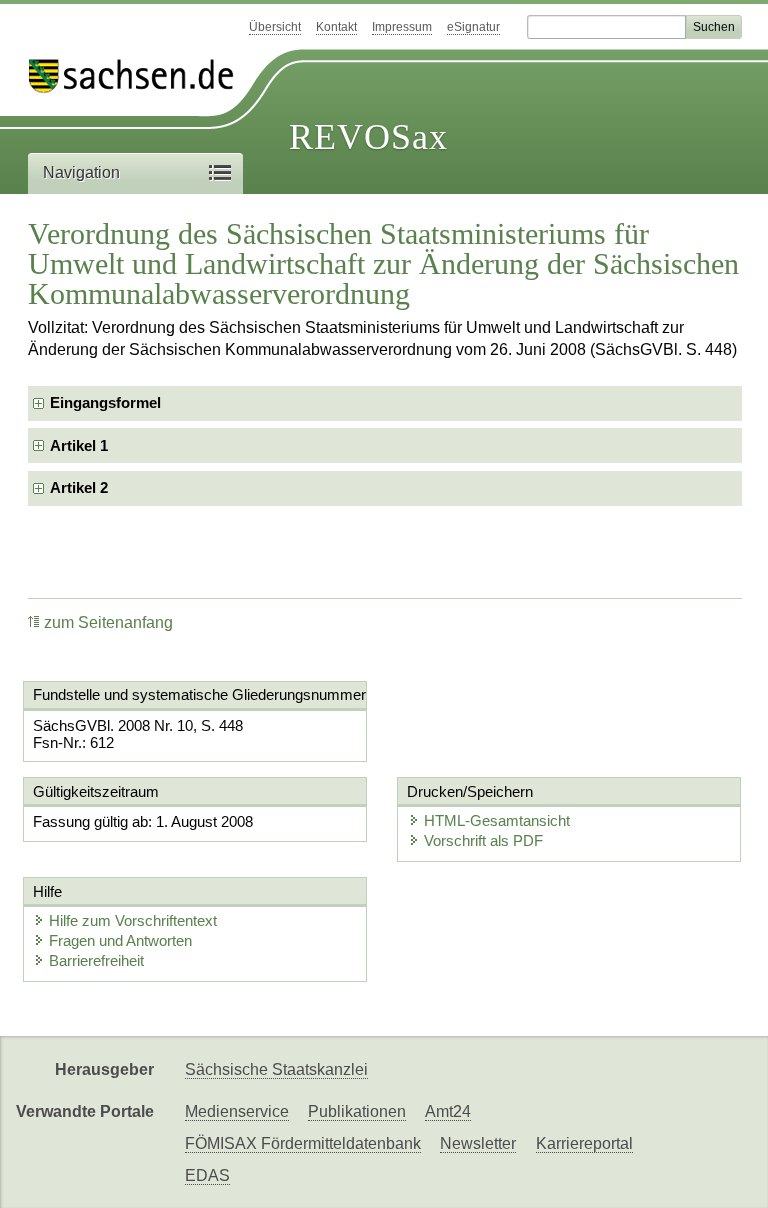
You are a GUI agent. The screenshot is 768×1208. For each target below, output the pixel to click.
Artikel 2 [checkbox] (79, 487)
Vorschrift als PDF (483, 840)
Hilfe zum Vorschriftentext (133, 920)
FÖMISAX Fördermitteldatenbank (303, 1143)
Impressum (402, 27)
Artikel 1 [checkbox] (79, 445)
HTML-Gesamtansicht (497, 820)
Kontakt (336, 27)
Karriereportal (584, 1143)
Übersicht (275, 27)
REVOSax (368, 137)
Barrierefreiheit (96, 960)
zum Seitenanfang (108, 622)
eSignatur (473, 27)
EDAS (207, 1175)
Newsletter (478, 1143)
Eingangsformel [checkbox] (105, 402)
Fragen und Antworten (120, 940)
